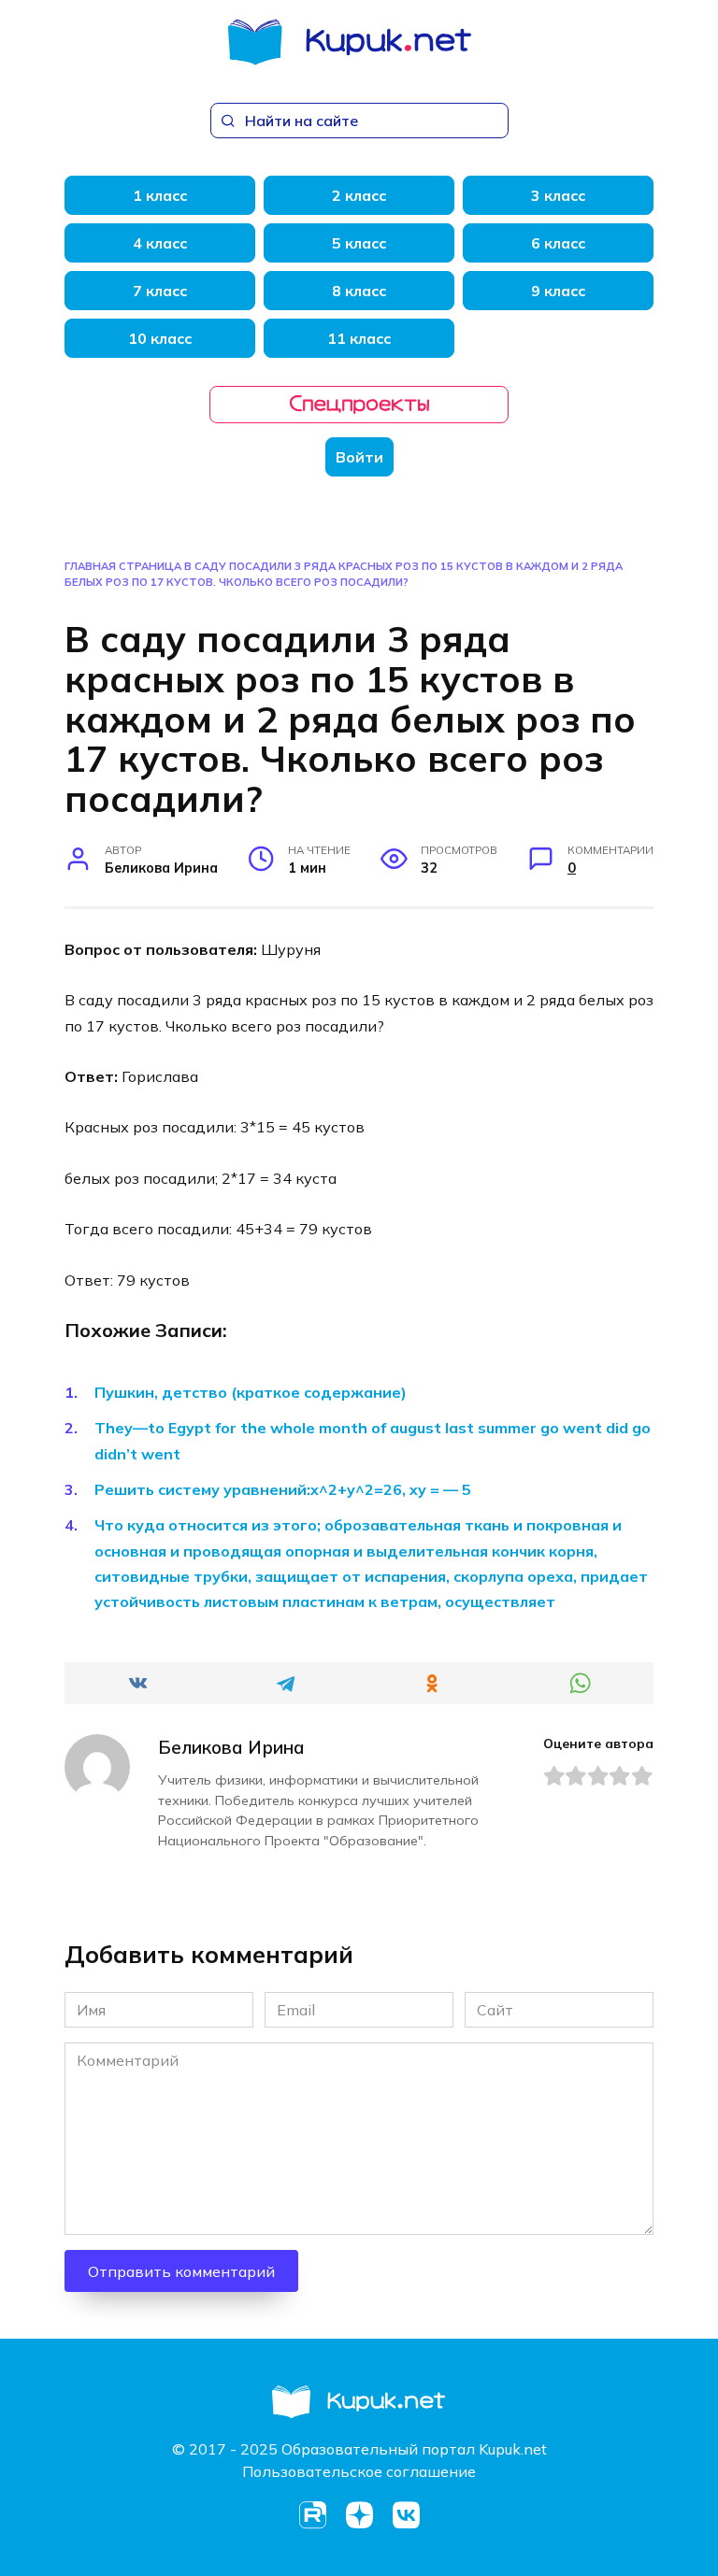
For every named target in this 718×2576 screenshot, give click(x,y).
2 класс (359, 195)
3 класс (558, 195)
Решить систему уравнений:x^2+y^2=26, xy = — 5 (283, 1489)
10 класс (160, 338)
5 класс (359, 243)
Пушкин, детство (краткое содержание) (251, 1392)
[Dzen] (359, 2515)
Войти (359, 457)
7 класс (160, 291)
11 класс (359, 338)
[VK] (406, 2515)
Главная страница (123, 566)
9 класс (558, 291)
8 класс (359, 291)
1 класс (160, 195)
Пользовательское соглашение (359, 2471)
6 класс (558, 243)
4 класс (160, 243)
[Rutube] (312, 2515)
